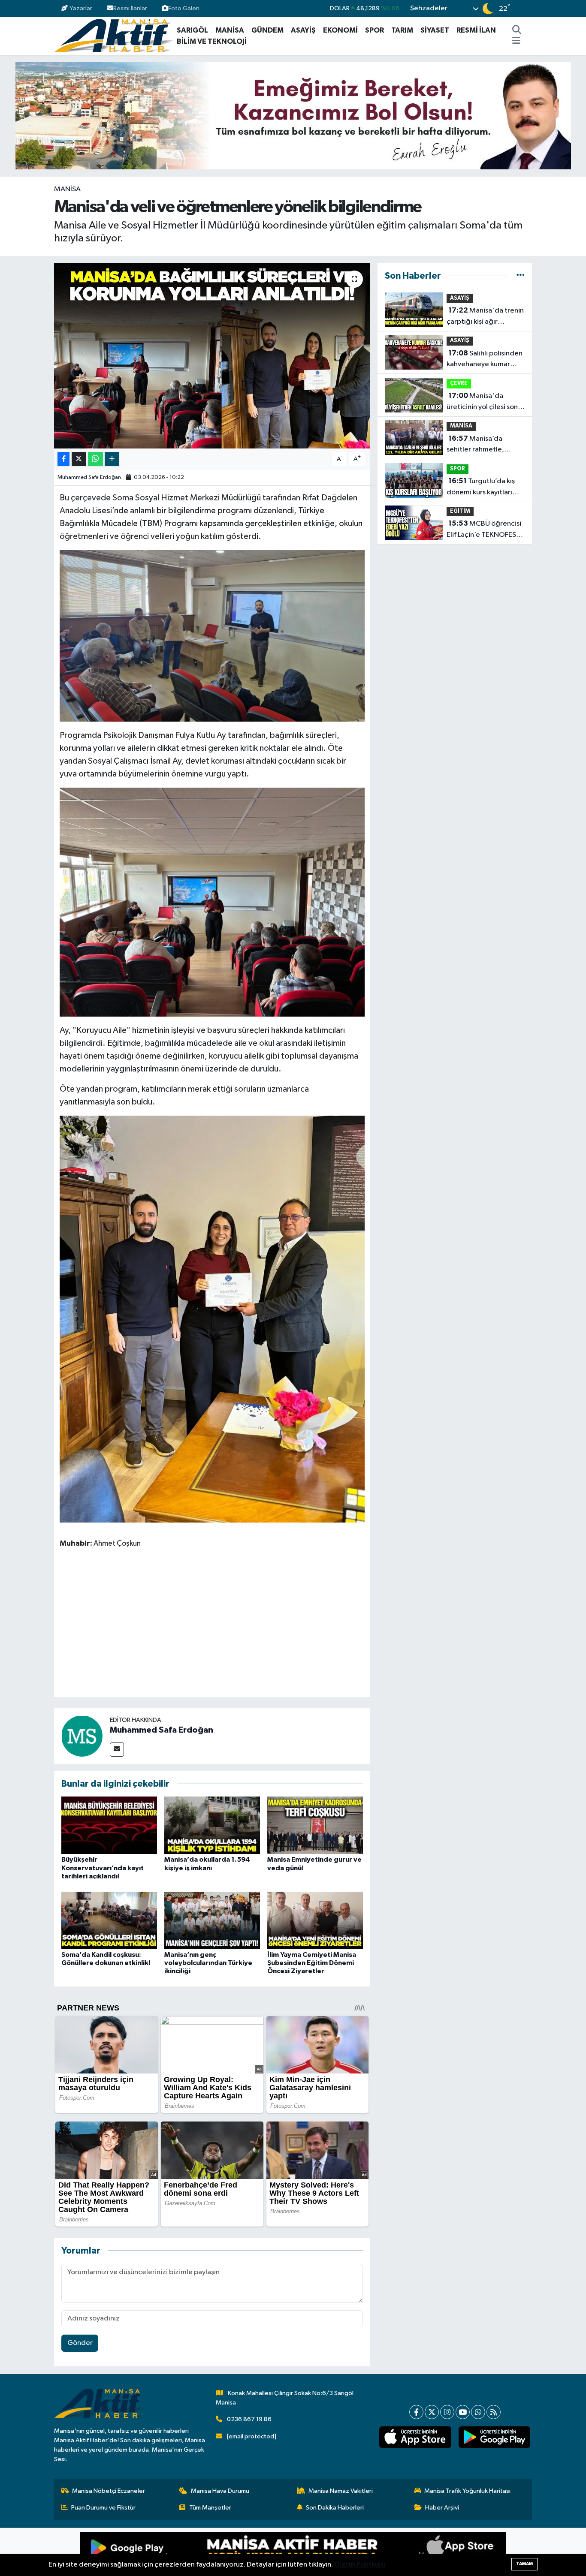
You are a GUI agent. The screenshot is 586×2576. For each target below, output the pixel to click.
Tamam (524, 2564)
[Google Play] (187, 2552)
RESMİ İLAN (476, 30)
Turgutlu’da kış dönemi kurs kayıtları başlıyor (481, 488)
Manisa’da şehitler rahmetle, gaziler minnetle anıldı (482, 445)
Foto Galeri (184, 8)
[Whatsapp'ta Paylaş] (95, 459)
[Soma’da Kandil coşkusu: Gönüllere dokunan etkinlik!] (109, 1920)
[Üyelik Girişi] (528, 8)
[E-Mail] (117, 1750)
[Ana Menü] (516, 42)
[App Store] (399, 2552)
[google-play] (494, 2437)
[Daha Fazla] (112, 459)
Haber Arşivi (442, 2508)
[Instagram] (447, 2412)
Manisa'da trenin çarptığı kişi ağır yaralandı (485, 317)
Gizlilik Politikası (360, 2565)
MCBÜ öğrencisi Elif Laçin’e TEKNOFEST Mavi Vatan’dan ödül (484, 530)
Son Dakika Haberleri (335, 2508)
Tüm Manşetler (210, 2508)
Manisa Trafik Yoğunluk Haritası (467, 2491)
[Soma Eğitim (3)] (212, 1318)
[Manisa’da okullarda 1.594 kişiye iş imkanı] (212, 1825)
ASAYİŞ (303, 30)
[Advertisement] (216, 1624)
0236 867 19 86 (249, 2419)
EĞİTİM (460, 511)
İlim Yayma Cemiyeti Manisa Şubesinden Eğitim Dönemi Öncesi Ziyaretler (312, 1963)
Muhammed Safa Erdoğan (89, 477)
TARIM (402, 30)
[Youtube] (463, 2412)
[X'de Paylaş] (79, 459)
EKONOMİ (340, 30)
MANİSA (230, 30)
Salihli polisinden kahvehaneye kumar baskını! (485, 360)
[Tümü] (521, 276)
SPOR (375, 30)
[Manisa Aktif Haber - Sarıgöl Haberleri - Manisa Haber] (114, 35)
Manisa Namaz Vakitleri (341, 2491)
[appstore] (415, 2437)
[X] (432, 2412)
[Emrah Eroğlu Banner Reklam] (293, 116)
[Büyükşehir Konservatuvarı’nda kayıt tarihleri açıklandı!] (109, 1825)
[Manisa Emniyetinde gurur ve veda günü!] (315, 1825)
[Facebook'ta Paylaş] (63, 459)
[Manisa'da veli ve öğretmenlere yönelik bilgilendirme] (212, 356)
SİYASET (435, 30)
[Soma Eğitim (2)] (212, 902)
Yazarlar (81, 8)
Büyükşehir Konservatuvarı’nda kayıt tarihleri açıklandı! (103, 1868)
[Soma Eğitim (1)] (212, 635)
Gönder (80, 2343)
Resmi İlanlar (130, 8)
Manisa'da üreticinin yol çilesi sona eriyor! (484, 402)
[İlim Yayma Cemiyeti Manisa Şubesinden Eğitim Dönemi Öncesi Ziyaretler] (315, 1920)
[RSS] (494, 2412)
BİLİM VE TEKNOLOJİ (212, 41)
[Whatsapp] (478, 2412)
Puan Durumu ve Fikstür (103, 2508)
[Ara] (517, 30)
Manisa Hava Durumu (220, 2491)
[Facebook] (416, 2412)
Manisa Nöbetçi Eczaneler (109, 2491)
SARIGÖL (192, 30)
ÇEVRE (459, 384)
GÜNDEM (267, 30)
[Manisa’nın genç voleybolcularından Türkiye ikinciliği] (212, 1920)
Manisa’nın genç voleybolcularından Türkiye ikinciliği (208, 1963)
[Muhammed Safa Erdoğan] (82, 1736)
